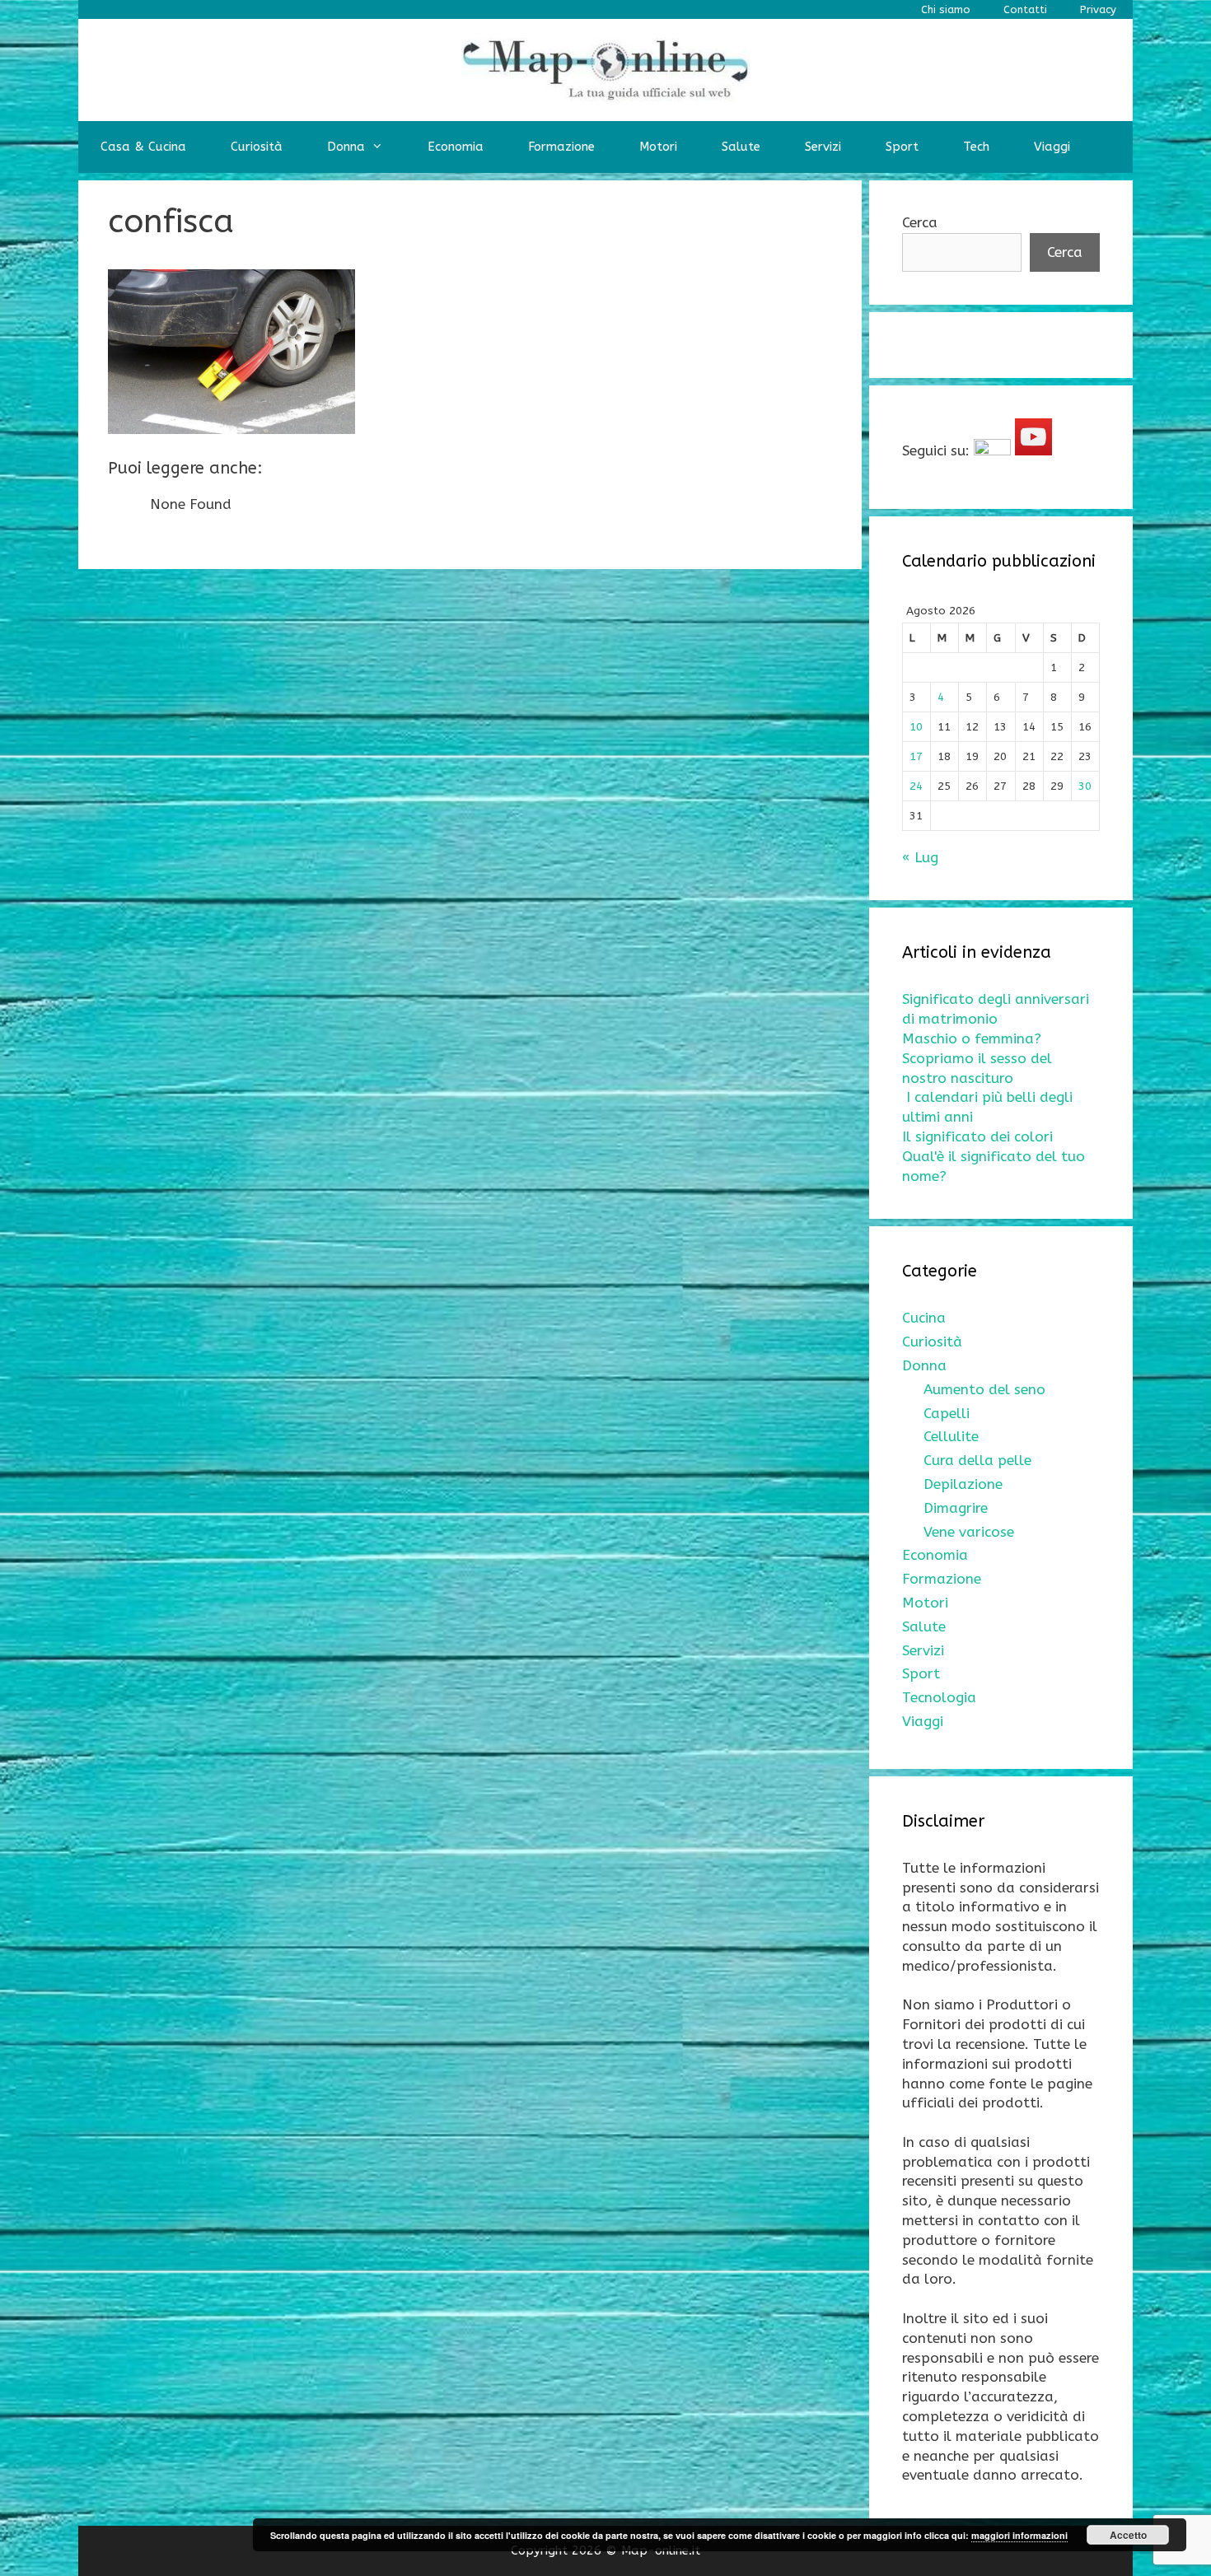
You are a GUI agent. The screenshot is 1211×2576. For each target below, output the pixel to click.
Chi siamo (946, 9)
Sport (902, 147)
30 (1085, 786)
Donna (346, 147)
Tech (976, 147)
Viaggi (1052, 147)
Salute (741, 147)
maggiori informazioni (1019, 2535)
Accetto (1128, 2535)
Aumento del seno (984, 1389)
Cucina (924, 1318)
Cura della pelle (977, 1460)
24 (916, 786)
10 (916, 727)
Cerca (920, 222)
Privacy (1098, 9)
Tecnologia (939, 1697)
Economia (456, 147)
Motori (658, 147)
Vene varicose (969, 1532)
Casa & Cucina (143, 147)
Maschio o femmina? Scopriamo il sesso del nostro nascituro (977, 1058)
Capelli (947, 1413)
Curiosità (257, 147)
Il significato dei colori (977, 1136)
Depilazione (963, 1484)
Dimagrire (956, 1508)
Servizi (823, 147)
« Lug (920, 857)
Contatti (1025, 9)
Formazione (561, 147)
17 (916, 756)
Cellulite (951, 1436)
